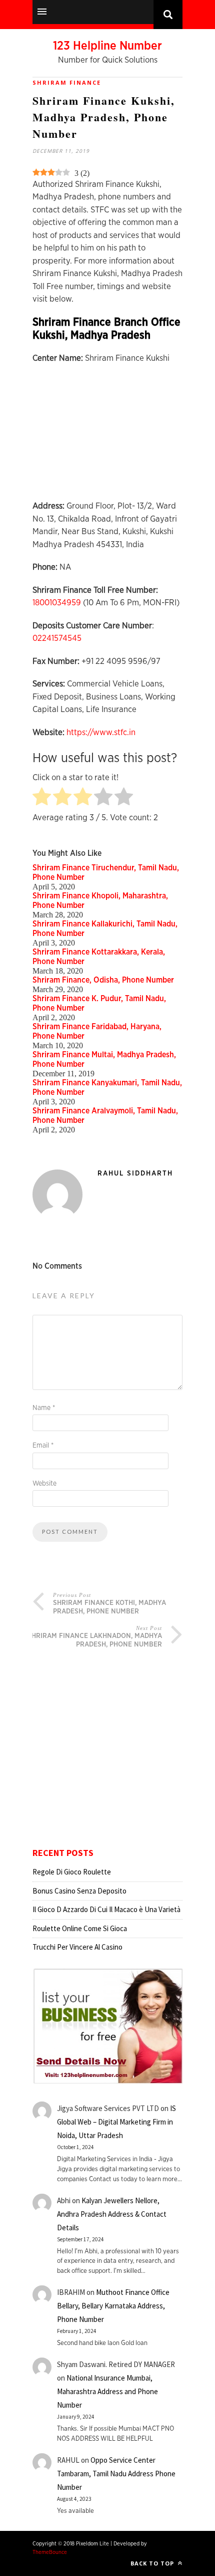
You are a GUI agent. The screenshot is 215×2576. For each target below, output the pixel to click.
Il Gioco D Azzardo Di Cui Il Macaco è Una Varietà (106, 1909)
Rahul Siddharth (135, 1174)
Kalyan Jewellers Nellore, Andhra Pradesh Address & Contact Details (112, 2214)
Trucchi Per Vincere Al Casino (77, 1947)
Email (43, 1446)
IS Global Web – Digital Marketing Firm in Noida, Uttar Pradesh (116, 2122)
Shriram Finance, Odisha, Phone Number (103, 980)
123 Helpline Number (107, 46)
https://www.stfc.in (101, 732)
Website (44, 1484)
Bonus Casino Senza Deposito (79, 1891)
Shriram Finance (67, 82)
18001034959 (57, 603)
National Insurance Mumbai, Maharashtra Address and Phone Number (107, 2391)
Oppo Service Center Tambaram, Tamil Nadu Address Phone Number (116, 2474)
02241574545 (57, 638)
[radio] (42, 797)
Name (44, 1408)
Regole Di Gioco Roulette (72, 1872)
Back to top (153, 2563)
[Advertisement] (107, 437)
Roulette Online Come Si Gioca (80, 1928)
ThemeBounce (50, 2552)
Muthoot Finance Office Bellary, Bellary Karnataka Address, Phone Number (113, 2306)
